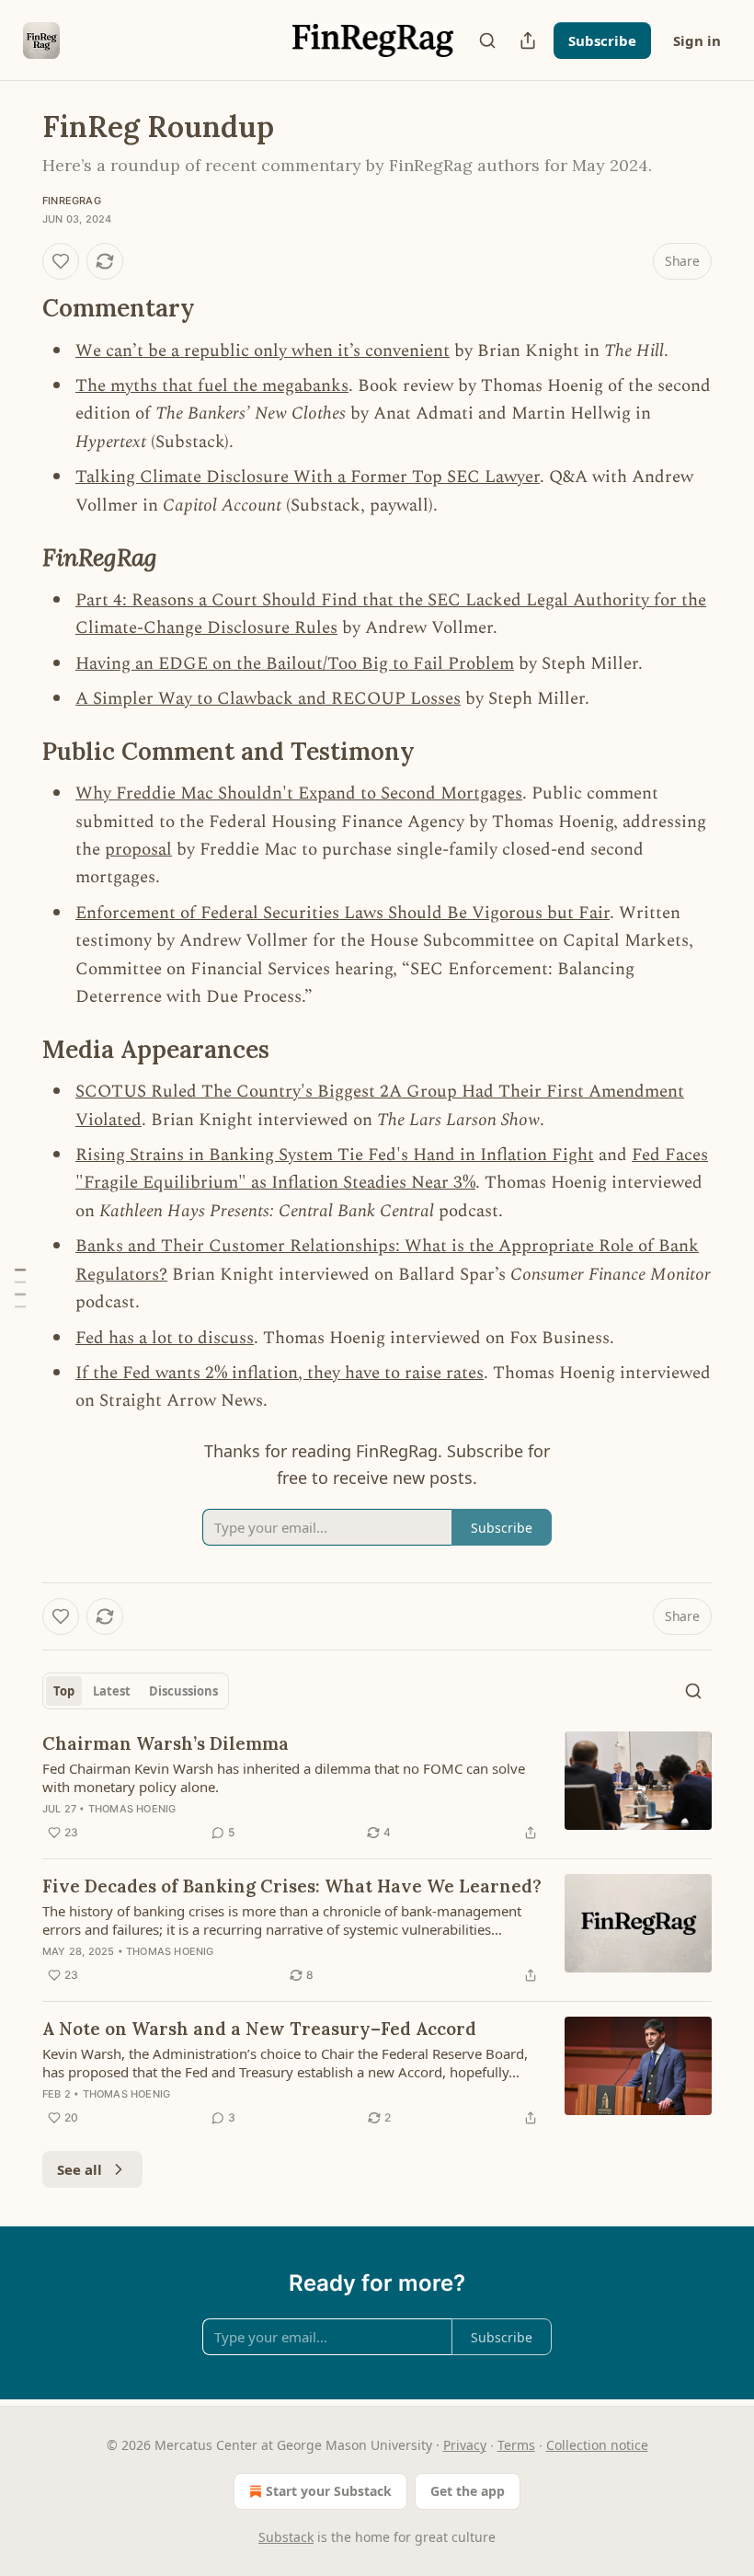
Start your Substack (329, 2491)
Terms (516, 2445)
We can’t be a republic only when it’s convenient (263, 351)
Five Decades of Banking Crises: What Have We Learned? (292, 1886)
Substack (286, 2537)
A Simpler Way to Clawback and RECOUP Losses (268, 699)
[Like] (61, 261)
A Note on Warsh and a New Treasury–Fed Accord (259, 2029)
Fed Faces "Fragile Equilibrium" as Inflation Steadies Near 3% (392, 1169)
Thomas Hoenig (132, 1809)
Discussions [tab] (183, 1691)
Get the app (468, 2491)
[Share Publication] (528, 40)
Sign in (697, 40)
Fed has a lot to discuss (165, 1338)
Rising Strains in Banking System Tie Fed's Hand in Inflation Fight (335, 1155)
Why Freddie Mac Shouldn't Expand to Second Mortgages (299, 793)
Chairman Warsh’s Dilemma (166, 1743)
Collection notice (597, 2445)
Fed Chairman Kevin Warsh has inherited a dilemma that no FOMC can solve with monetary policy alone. (284, 1777)
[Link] (17, 308)
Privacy (465, 2445)
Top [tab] (64, 1691)
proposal (138, 850)
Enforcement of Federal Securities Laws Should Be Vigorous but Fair (343, 913)
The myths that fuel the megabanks (212, 386)
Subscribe (602, 40)
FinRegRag (72, 201)
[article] (377, 1788)
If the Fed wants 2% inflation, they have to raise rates (280, 1373)
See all (80, 2169)
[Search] (487, 40)
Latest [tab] (112, 1691)
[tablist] (136, 1691)
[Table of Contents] (20, 1288)
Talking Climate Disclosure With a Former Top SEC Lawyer (308, 477)
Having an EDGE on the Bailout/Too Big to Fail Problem (295, 664)
